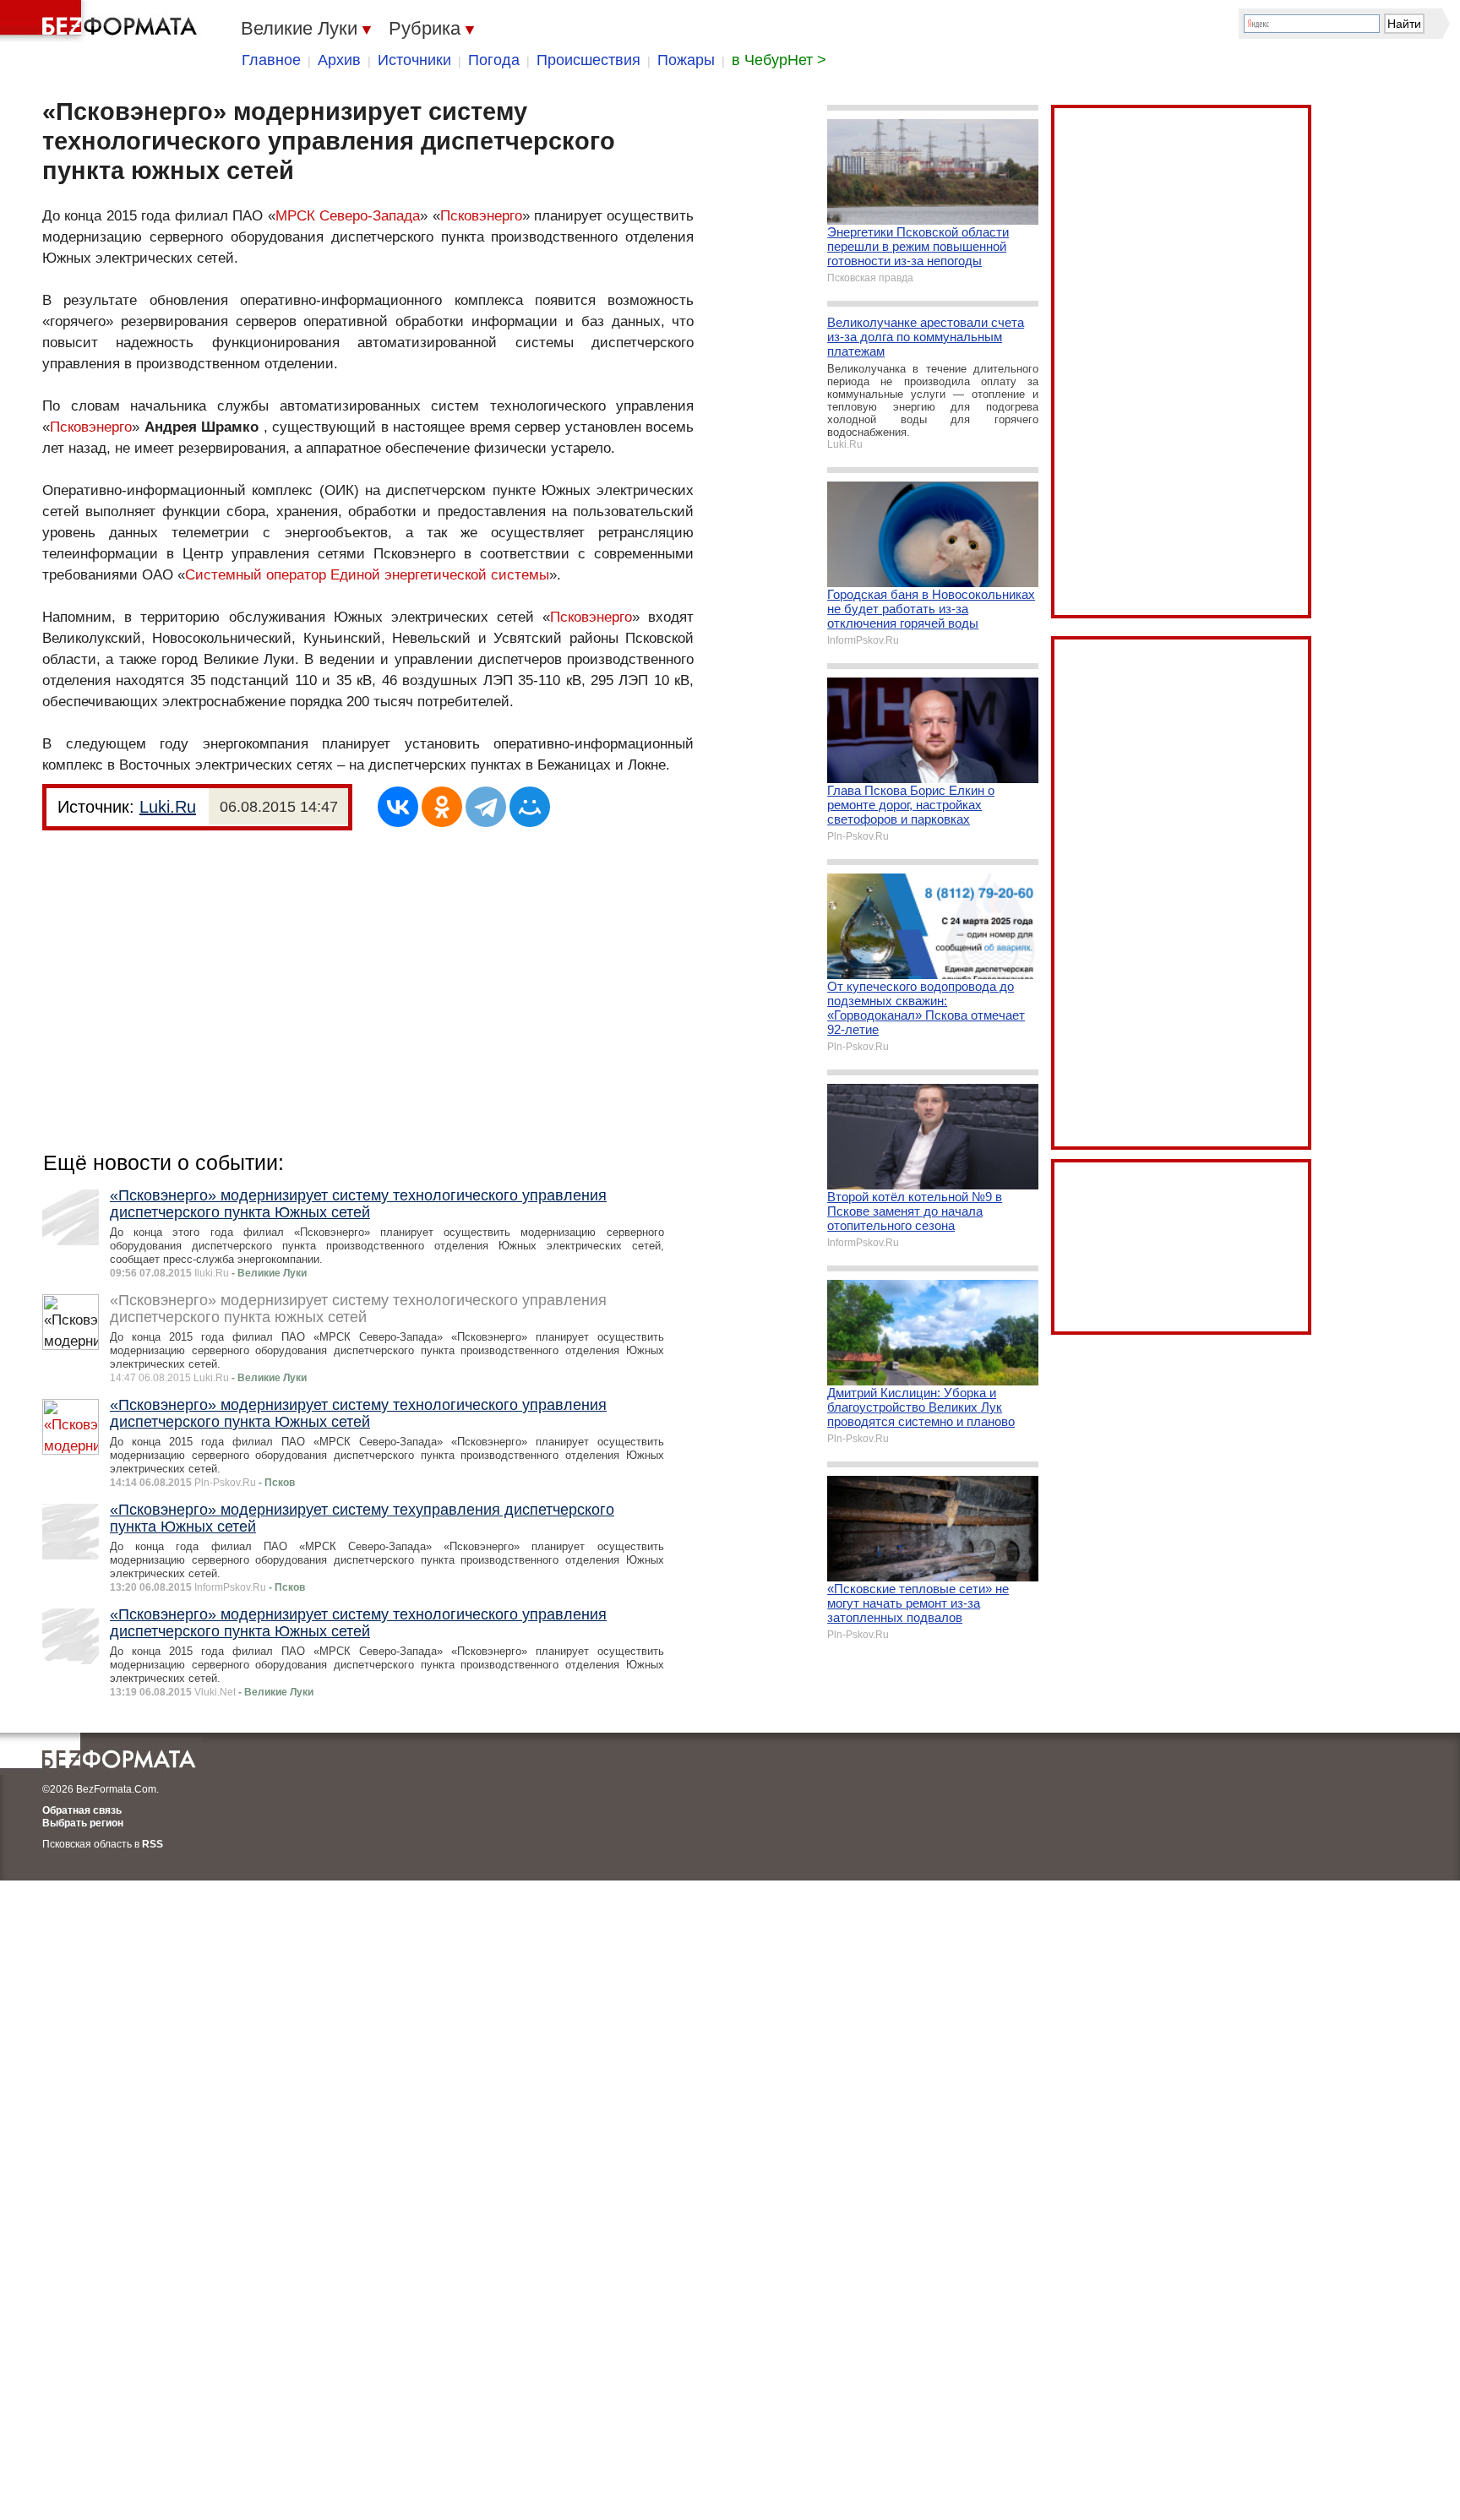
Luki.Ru (168, 807)
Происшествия (588, 60)
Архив (339, 60)
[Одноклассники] (442, 807)
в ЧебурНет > (779, 60)
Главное (271, 60)
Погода (494, 60)
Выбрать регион (83, 1823)
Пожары (686, 60)
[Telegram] (486, 807)
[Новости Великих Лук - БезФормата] (101, 21)
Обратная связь (82, 1810)
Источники (414, 60)
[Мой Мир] (530, 807)
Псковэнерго (481, 216)
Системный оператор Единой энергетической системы (367, 575)
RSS (153, 1844)
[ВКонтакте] (398, 807)
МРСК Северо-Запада (348, 216)
